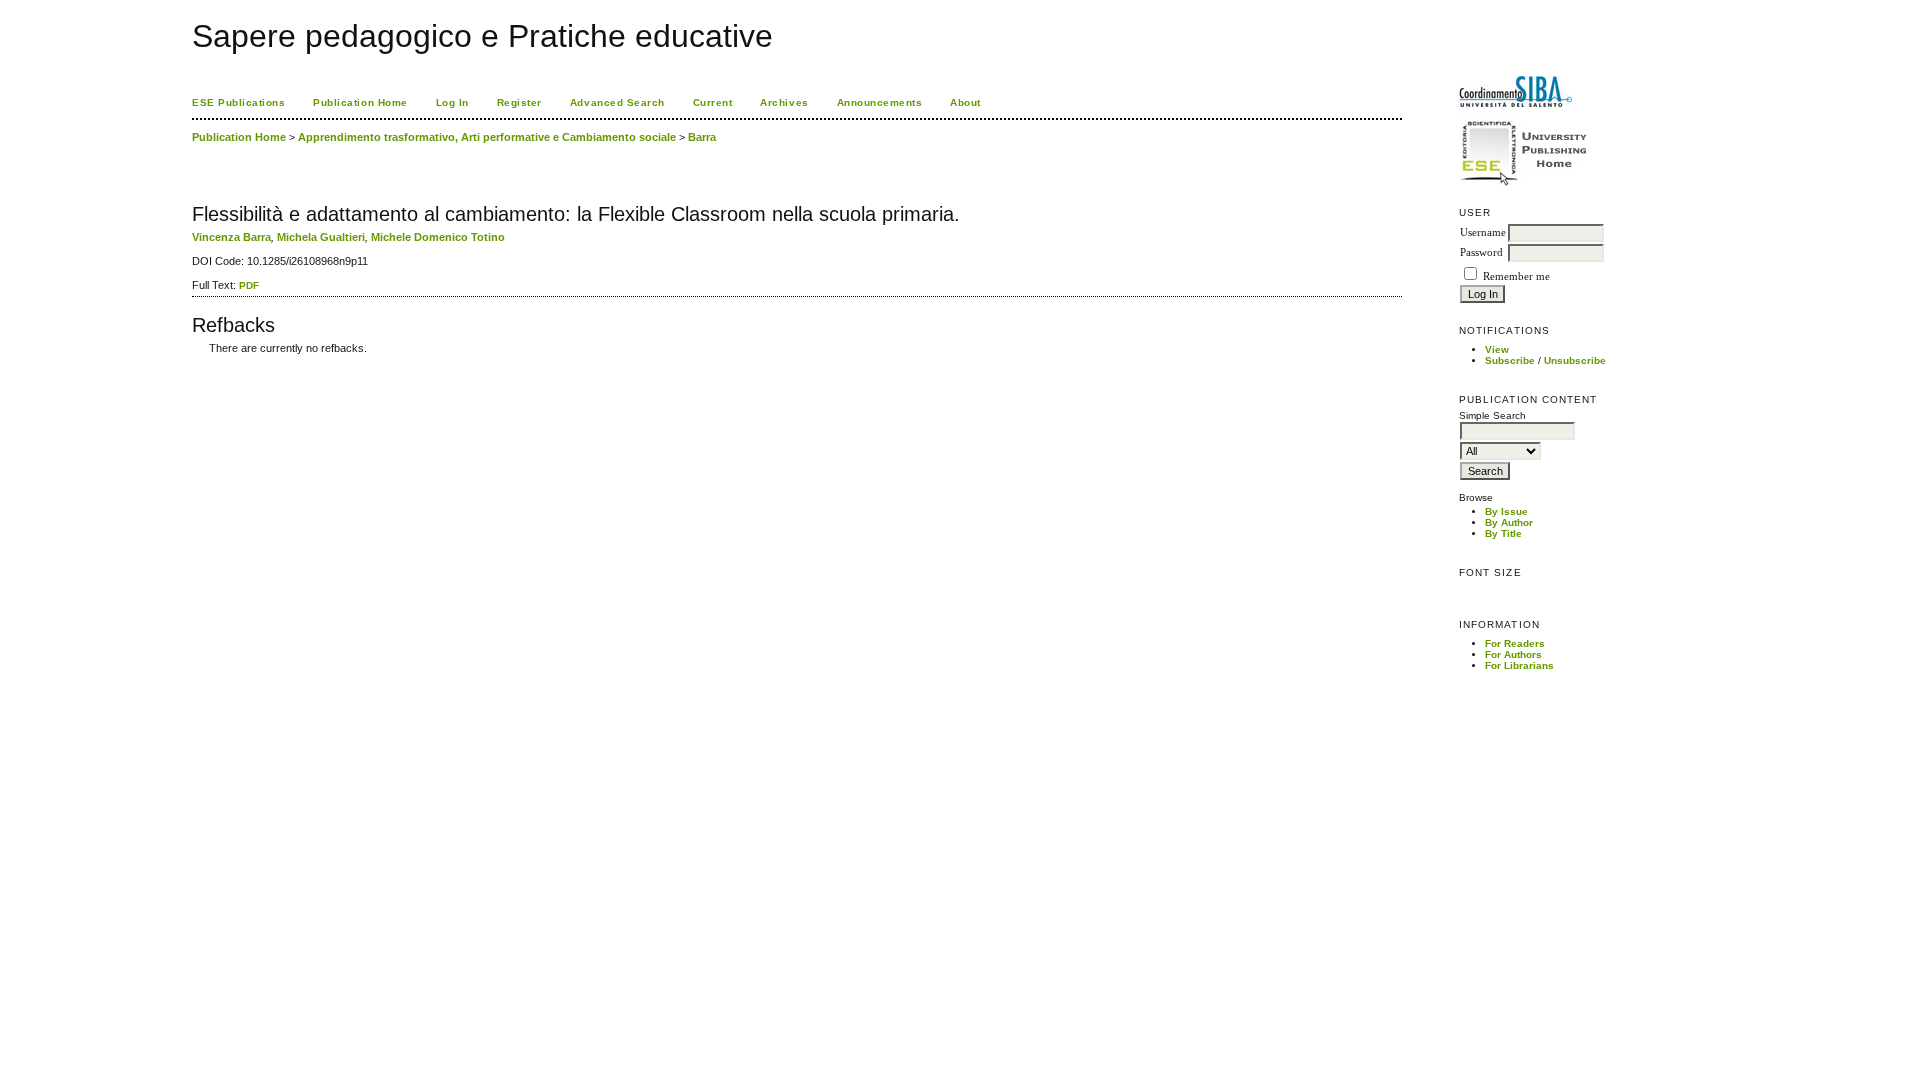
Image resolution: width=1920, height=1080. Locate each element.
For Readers (1515, 643)
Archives (784, 102)
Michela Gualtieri (321, 237)
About (965, 102)
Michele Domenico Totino (438, 237)
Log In (452, 102)
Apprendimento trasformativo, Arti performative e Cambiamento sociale (487, 137)
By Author (1509, 522)
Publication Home (360, 102)
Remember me (1516, 276)
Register (519, 102)
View (1497, 349)
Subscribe (1510, 360)
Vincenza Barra (231, 237)
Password (1481, 252)
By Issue (1506, 511)
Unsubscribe (1575, 360)
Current (713, 102)
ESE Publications (238, 102)
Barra (702, 137)
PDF (249, 285)
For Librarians (1519, 665)
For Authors (1513, 654)
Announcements (880, 102)
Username (1483, 232)
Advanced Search (617, 102)
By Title (1503, 533)
